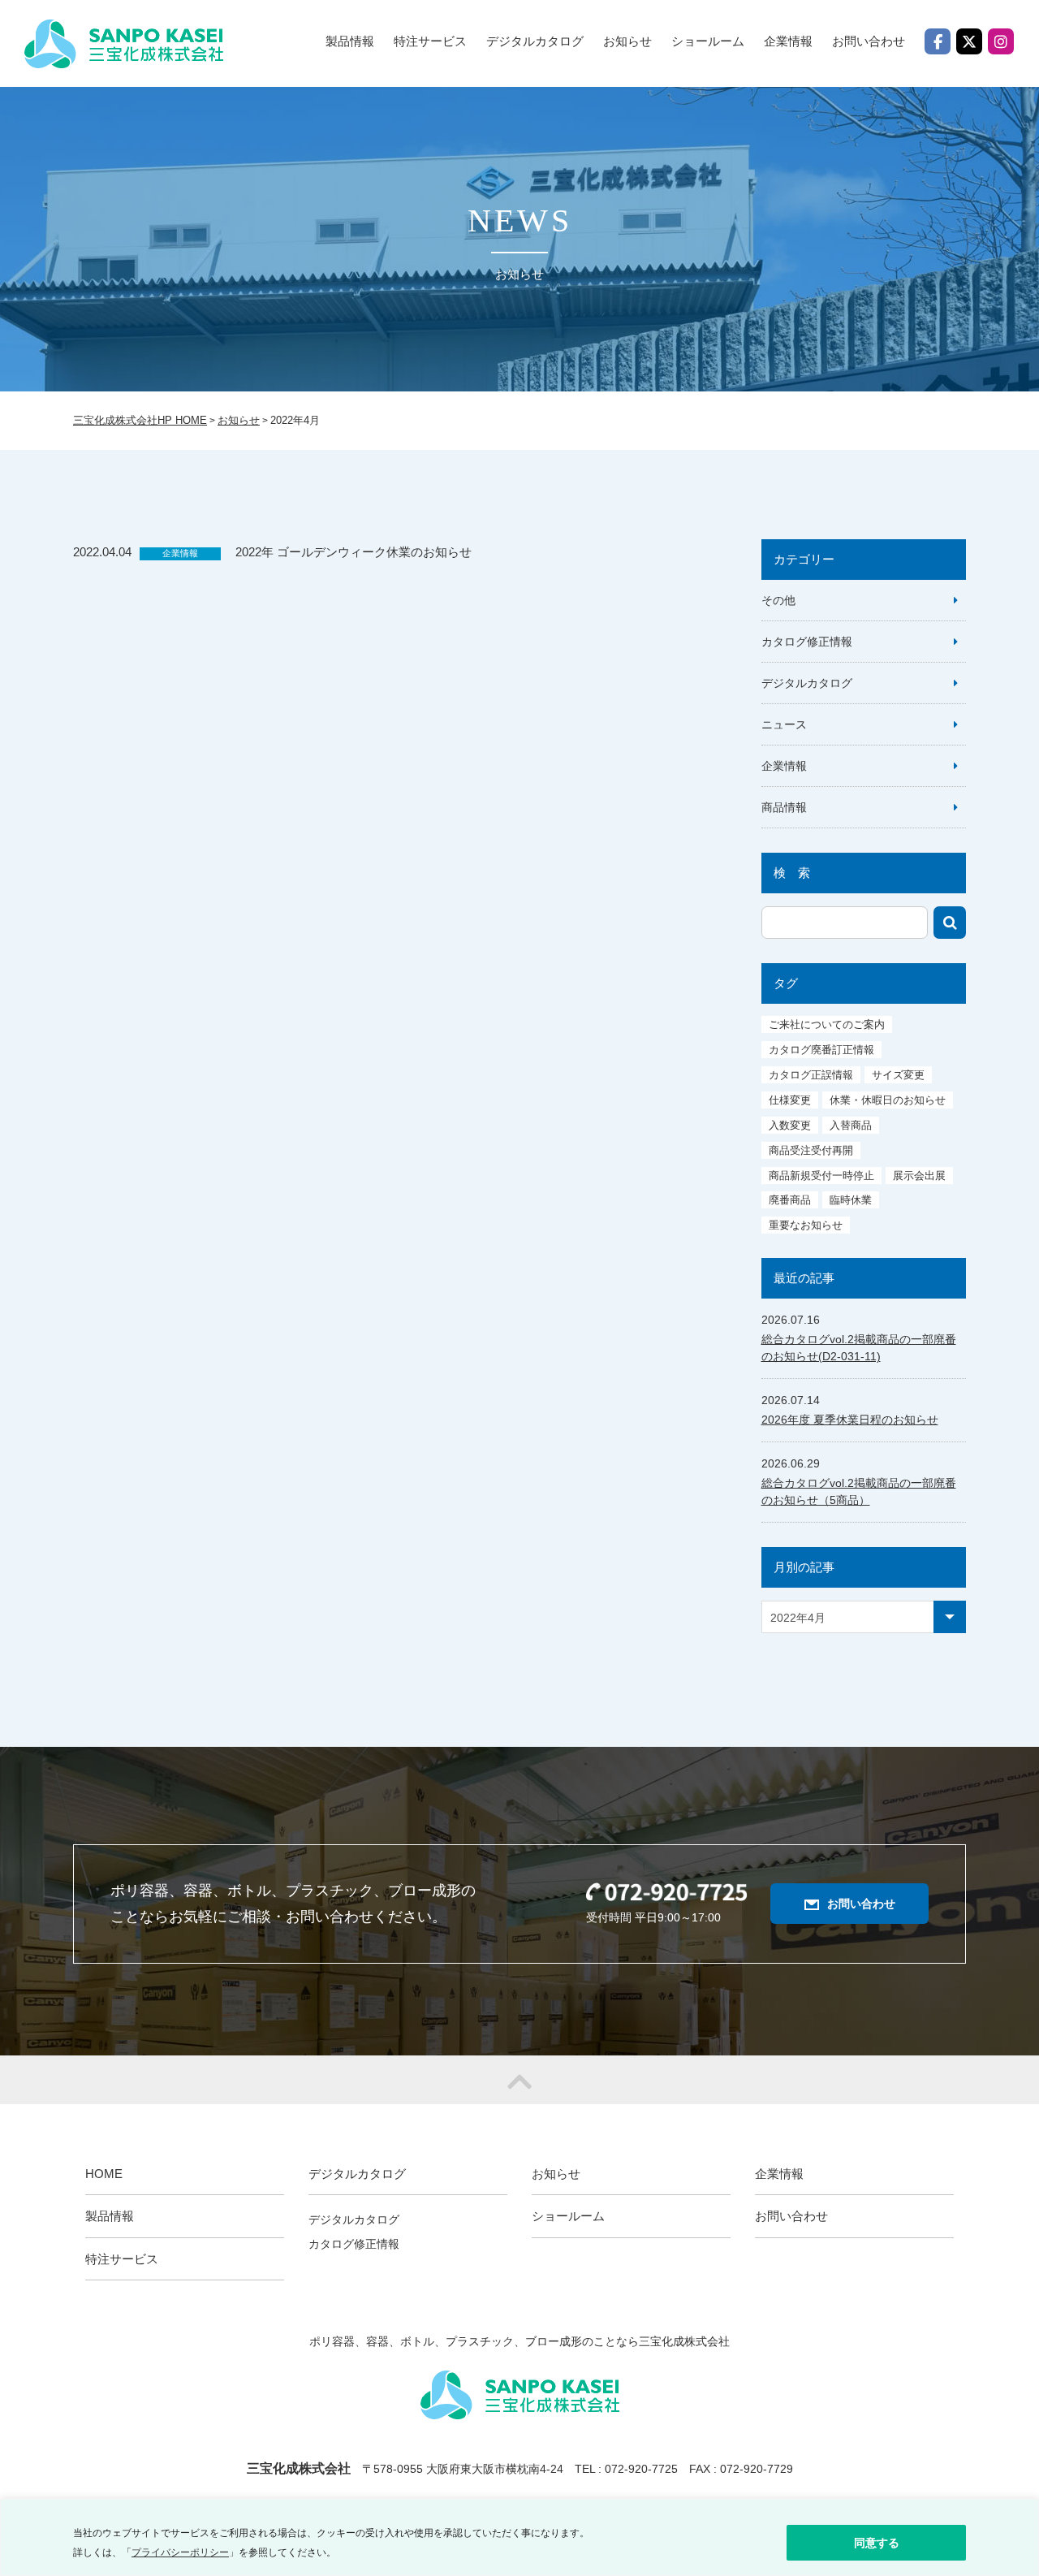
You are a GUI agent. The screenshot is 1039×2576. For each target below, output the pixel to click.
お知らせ (627, 41)
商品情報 (784, 807)
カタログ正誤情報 (811, 1075)
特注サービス (430, 41)
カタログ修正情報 (807, 642)
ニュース (784, 724)
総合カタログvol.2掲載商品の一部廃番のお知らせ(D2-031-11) (859, 1348)
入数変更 (790, 1125)
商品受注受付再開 (811, 1150)
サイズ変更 (898, 1075)
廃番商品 (790, 1200)
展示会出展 (919, 1176)
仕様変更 (790, 1100)
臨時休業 (851, 1200)
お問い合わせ (869, 41)
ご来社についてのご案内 (827, 1024)
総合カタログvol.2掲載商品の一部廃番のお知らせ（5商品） (859, 1491)
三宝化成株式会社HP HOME (140, 420)
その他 (778, 600)
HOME (104, 2174)
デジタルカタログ (807, 683)
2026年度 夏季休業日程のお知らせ (850, 1420)
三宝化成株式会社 (124, 44)
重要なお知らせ (806, 1225)
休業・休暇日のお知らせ (888, 1100)
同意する (877, 2543)
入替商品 (851, 1125)
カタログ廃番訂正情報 (821, 1050)
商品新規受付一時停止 (821, 1176)
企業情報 (788, 41)
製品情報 (350, 41)
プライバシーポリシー (180, 2552)
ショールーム (708, 41)
